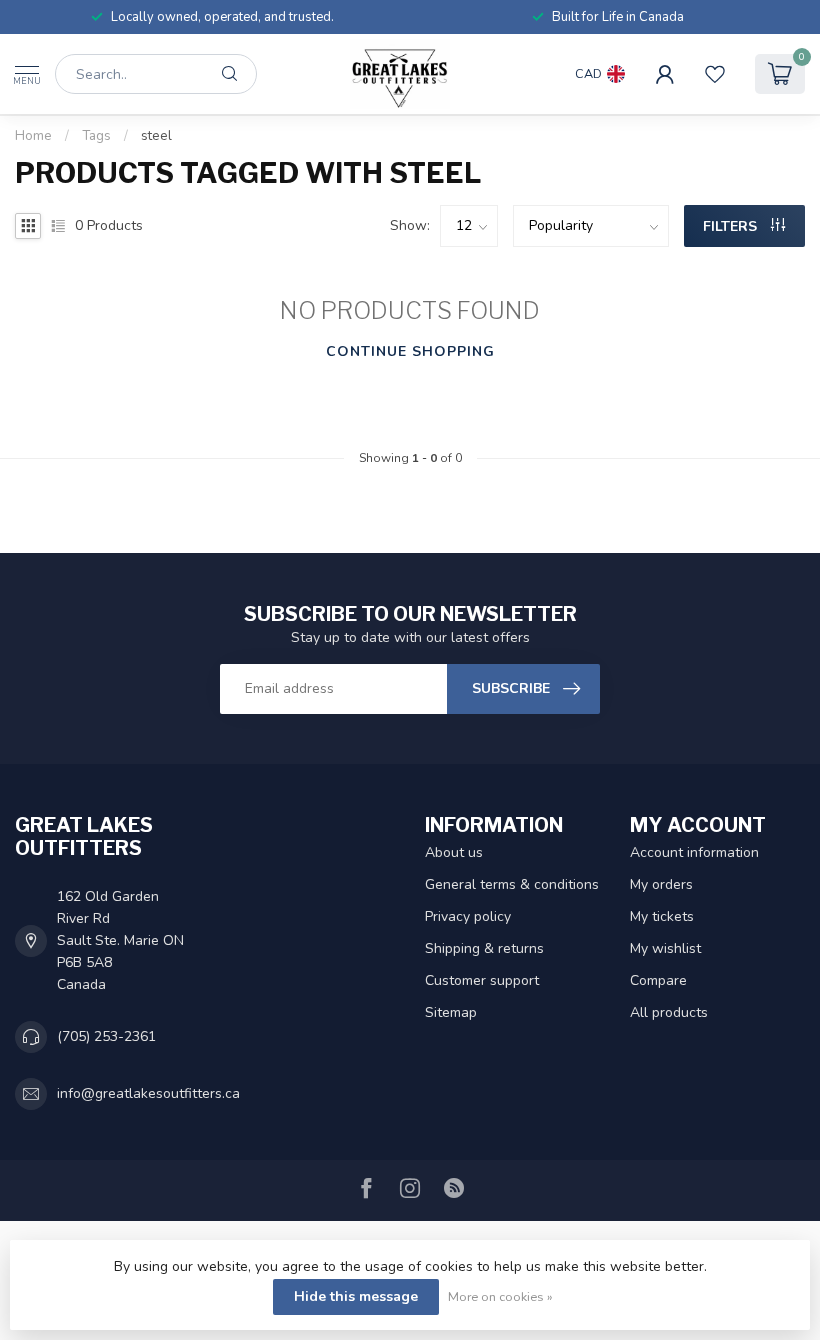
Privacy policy (468, 916)
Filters (732, 226)
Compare (658, 980)
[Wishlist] (715, 74)
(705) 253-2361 (106, 1036)
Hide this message (356, 1296)
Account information (694, 852)
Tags (96, 136)
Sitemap (451, 1012)
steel (156, 136)
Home (33, 136)
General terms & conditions (512, 884)
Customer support (482, 980)
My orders (661, 884)
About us (454, 852)
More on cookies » (500, 1296)
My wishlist (665, 948)
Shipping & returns (484, 948)
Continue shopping (410, 351)
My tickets (662, 916)
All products (669, 1012)
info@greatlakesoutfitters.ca (148, 1093)
